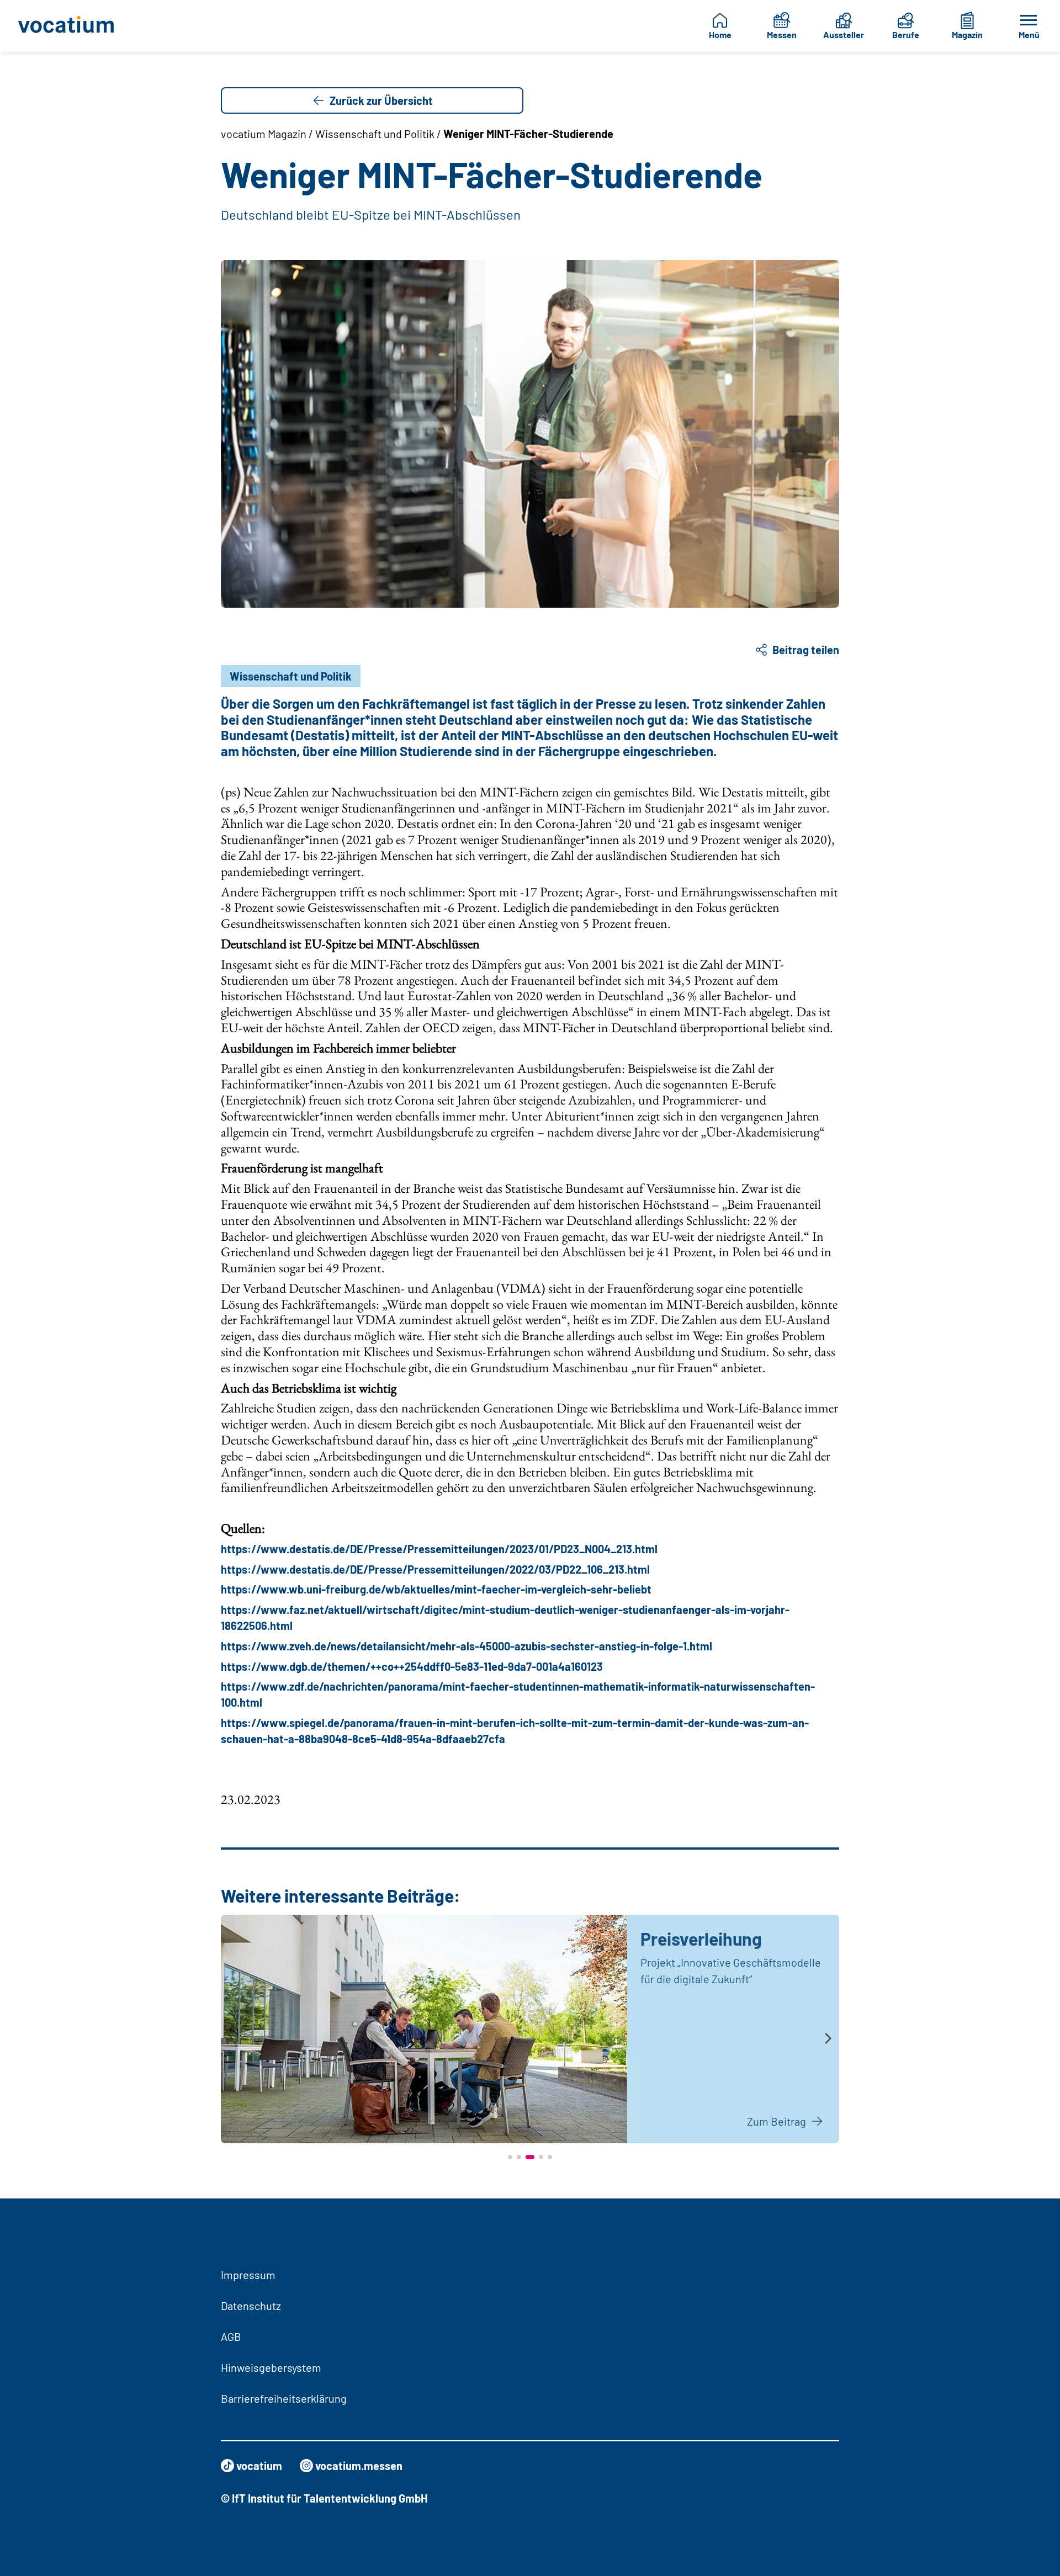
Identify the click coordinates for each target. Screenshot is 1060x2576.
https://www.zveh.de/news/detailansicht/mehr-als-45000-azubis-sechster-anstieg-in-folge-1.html (467, 1646)
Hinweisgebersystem (271, 2367)
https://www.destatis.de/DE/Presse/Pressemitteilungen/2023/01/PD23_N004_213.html (439, 1549)
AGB (231, 2336)
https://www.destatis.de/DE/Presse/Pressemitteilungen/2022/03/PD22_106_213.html (435, 1569)
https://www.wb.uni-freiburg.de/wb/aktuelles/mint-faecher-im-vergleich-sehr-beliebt (436, 1589)
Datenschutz (251, 2306)
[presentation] (232, 2039)
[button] (510, 2157)
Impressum (248, 2275)
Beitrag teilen (806, 650)
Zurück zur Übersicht (381, 100)
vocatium (259, 2466)
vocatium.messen (359, 2466)
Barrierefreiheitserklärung (284, 2398)
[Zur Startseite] (74, 26)
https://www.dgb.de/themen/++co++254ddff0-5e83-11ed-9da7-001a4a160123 (412, 1666)
